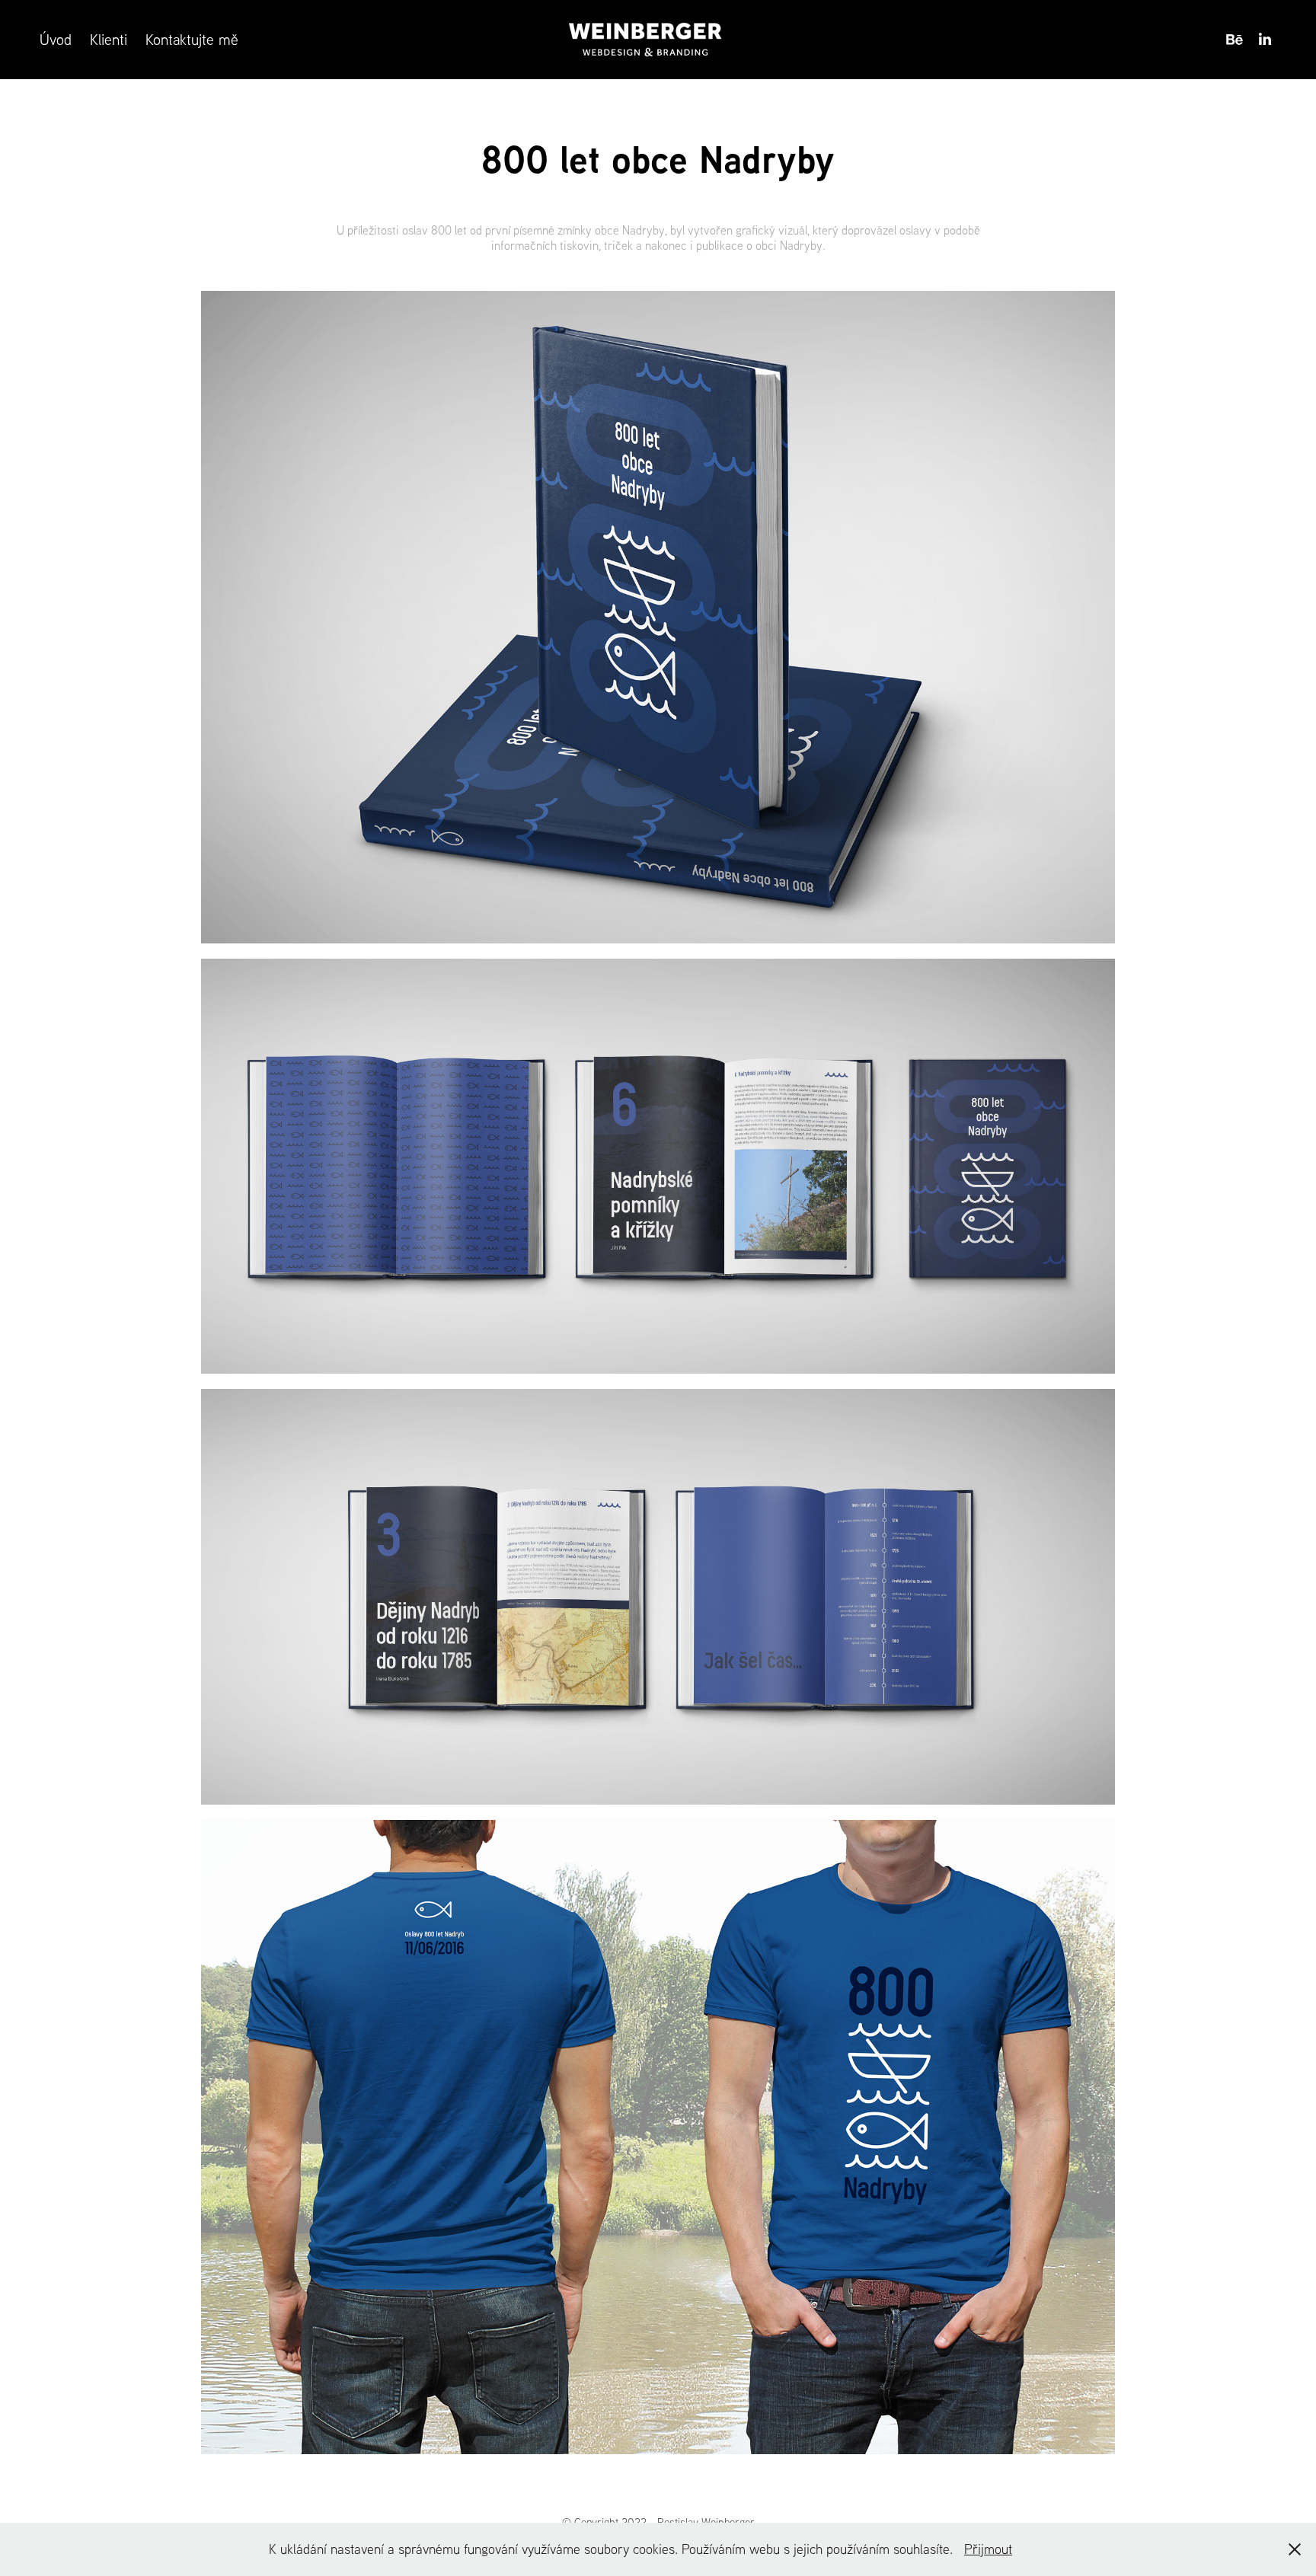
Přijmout (988, 2549)
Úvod (56, 39)
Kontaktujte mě (192, 39)
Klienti (109, 39)
